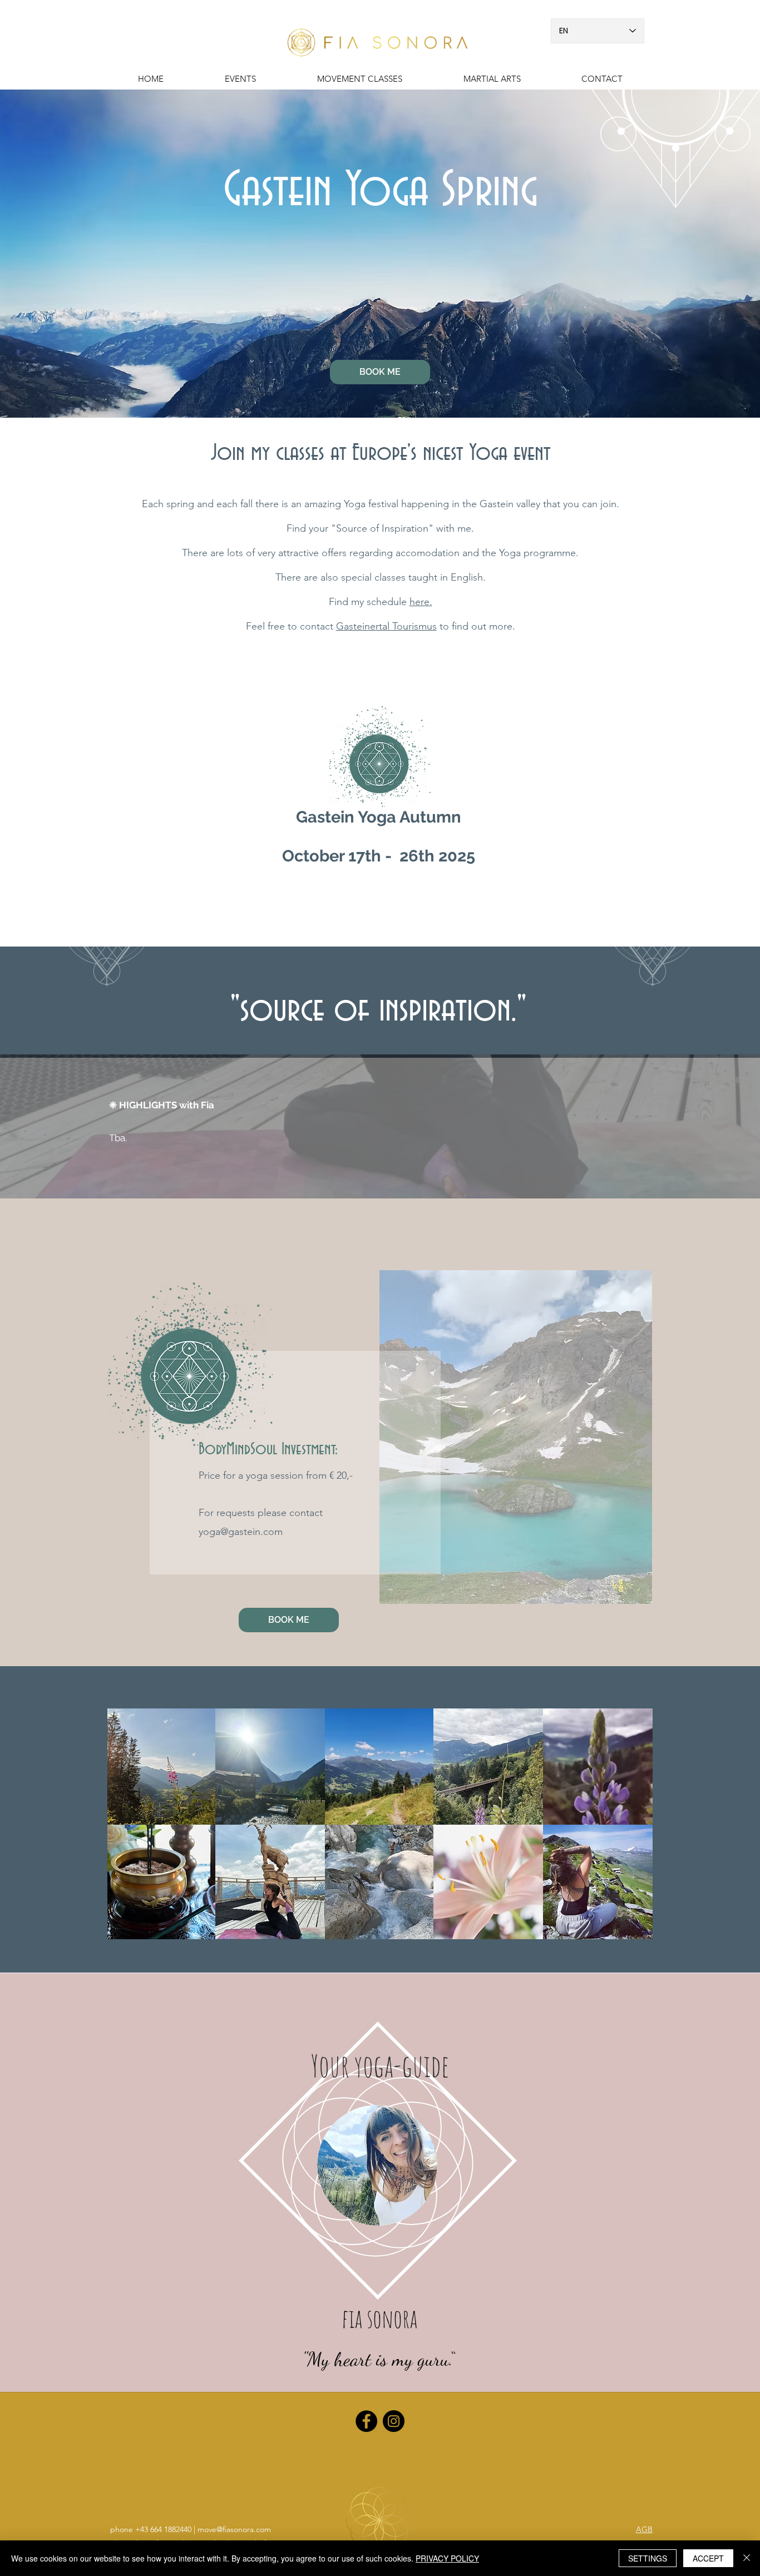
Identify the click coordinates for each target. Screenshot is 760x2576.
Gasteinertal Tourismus (386, 626)
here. (421, 602)
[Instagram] (394, 2421)
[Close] (747, 2558)
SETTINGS (648, 2558)
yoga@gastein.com (241, 1532)
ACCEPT (708, 2558)
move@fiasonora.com (234, 2529)
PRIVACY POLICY (447, 2558)
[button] (492, 79)
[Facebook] (366, 2421)
